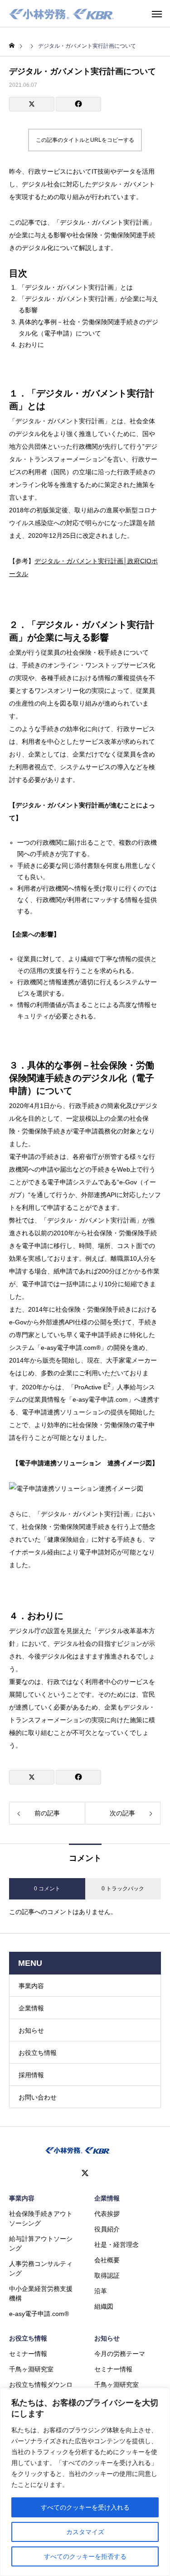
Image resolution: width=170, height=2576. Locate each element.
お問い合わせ (38, 2097)
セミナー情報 (28, 2354)
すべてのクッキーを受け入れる (85, 2507)
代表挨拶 (107, 2214)
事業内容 (31, 1986)
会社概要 (107, 2260)
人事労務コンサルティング (41, 2268)
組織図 (104, 2306)
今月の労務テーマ (120, 2354)
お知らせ (31, 2030)
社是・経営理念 (117, 2245)
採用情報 (31, 2075)
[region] (85, 2482)
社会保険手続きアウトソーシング (41, 2218)
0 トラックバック (123, 1889)
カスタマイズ (85, 2532)
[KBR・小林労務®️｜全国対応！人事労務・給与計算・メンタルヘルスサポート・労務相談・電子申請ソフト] (62, 14)
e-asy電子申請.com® (39, 2314)
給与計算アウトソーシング (41, 2243)
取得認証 (107, 2275)
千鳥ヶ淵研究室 (31, 2369)
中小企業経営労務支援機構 (41, 2293)
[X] (85, 2173)
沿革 (101, 2291)
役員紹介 (107, 2229)
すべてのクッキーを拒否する (85, 2556)
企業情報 (31, 2008)
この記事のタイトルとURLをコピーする (85, 140)
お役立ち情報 (38, 2053)
